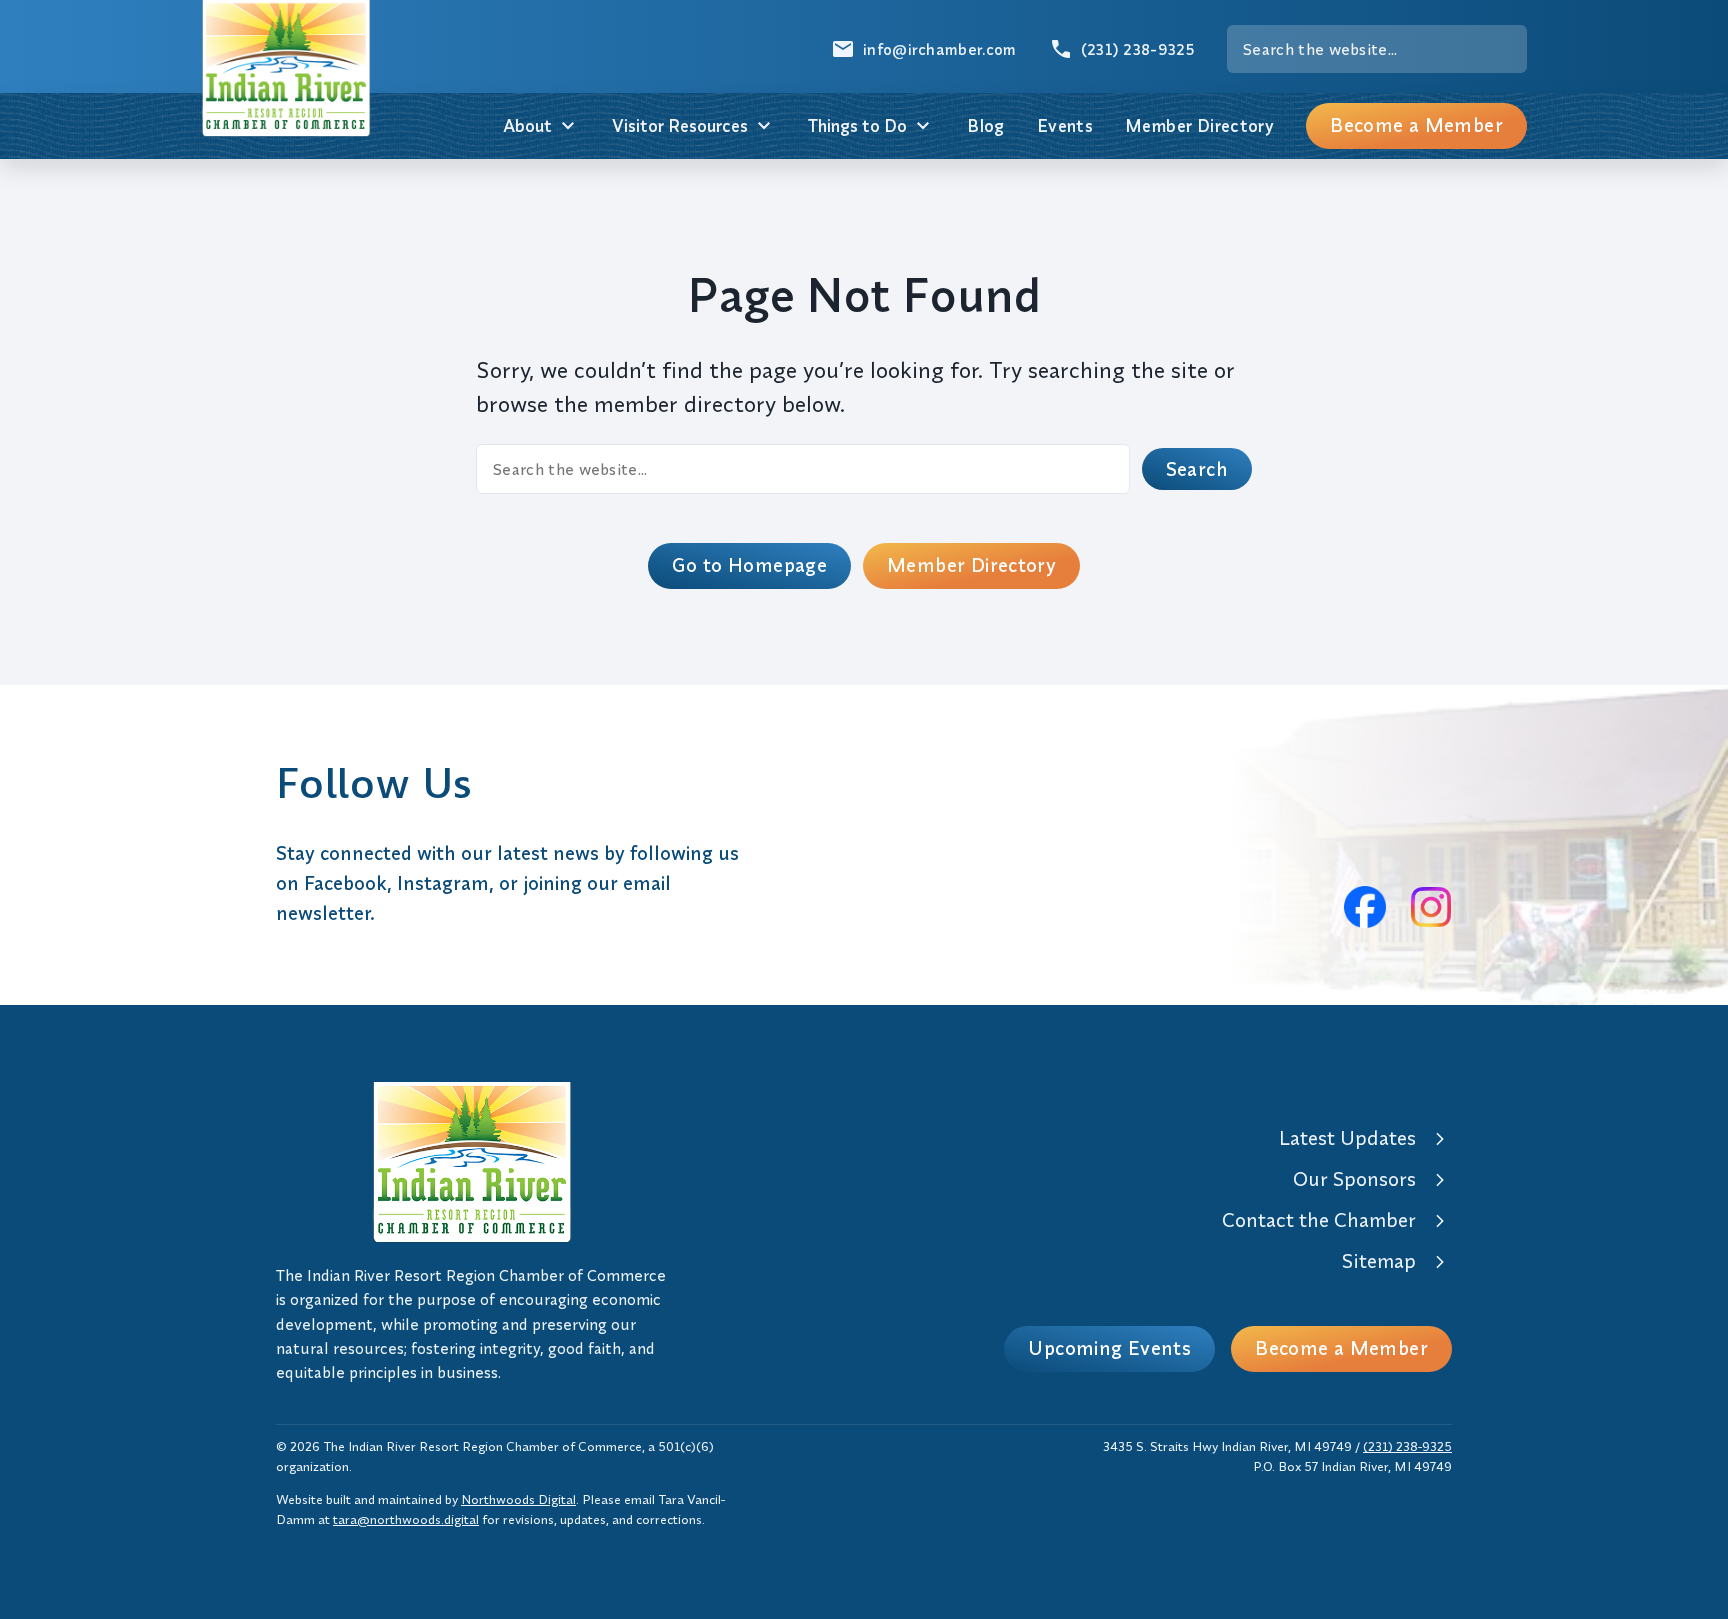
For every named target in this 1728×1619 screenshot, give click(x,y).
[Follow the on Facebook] (1365, 907)
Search (1197, 469)
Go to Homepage (749, 565)
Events (1065, 125)
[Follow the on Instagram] (1431, 907)
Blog (986, 125)
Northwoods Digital (518, 1499)
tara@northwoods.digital (406, 1519)
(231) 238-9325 (1407, 1446)
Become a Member (1416, 125)
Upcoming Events (1109, 1348)
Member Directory (1199, 125)
